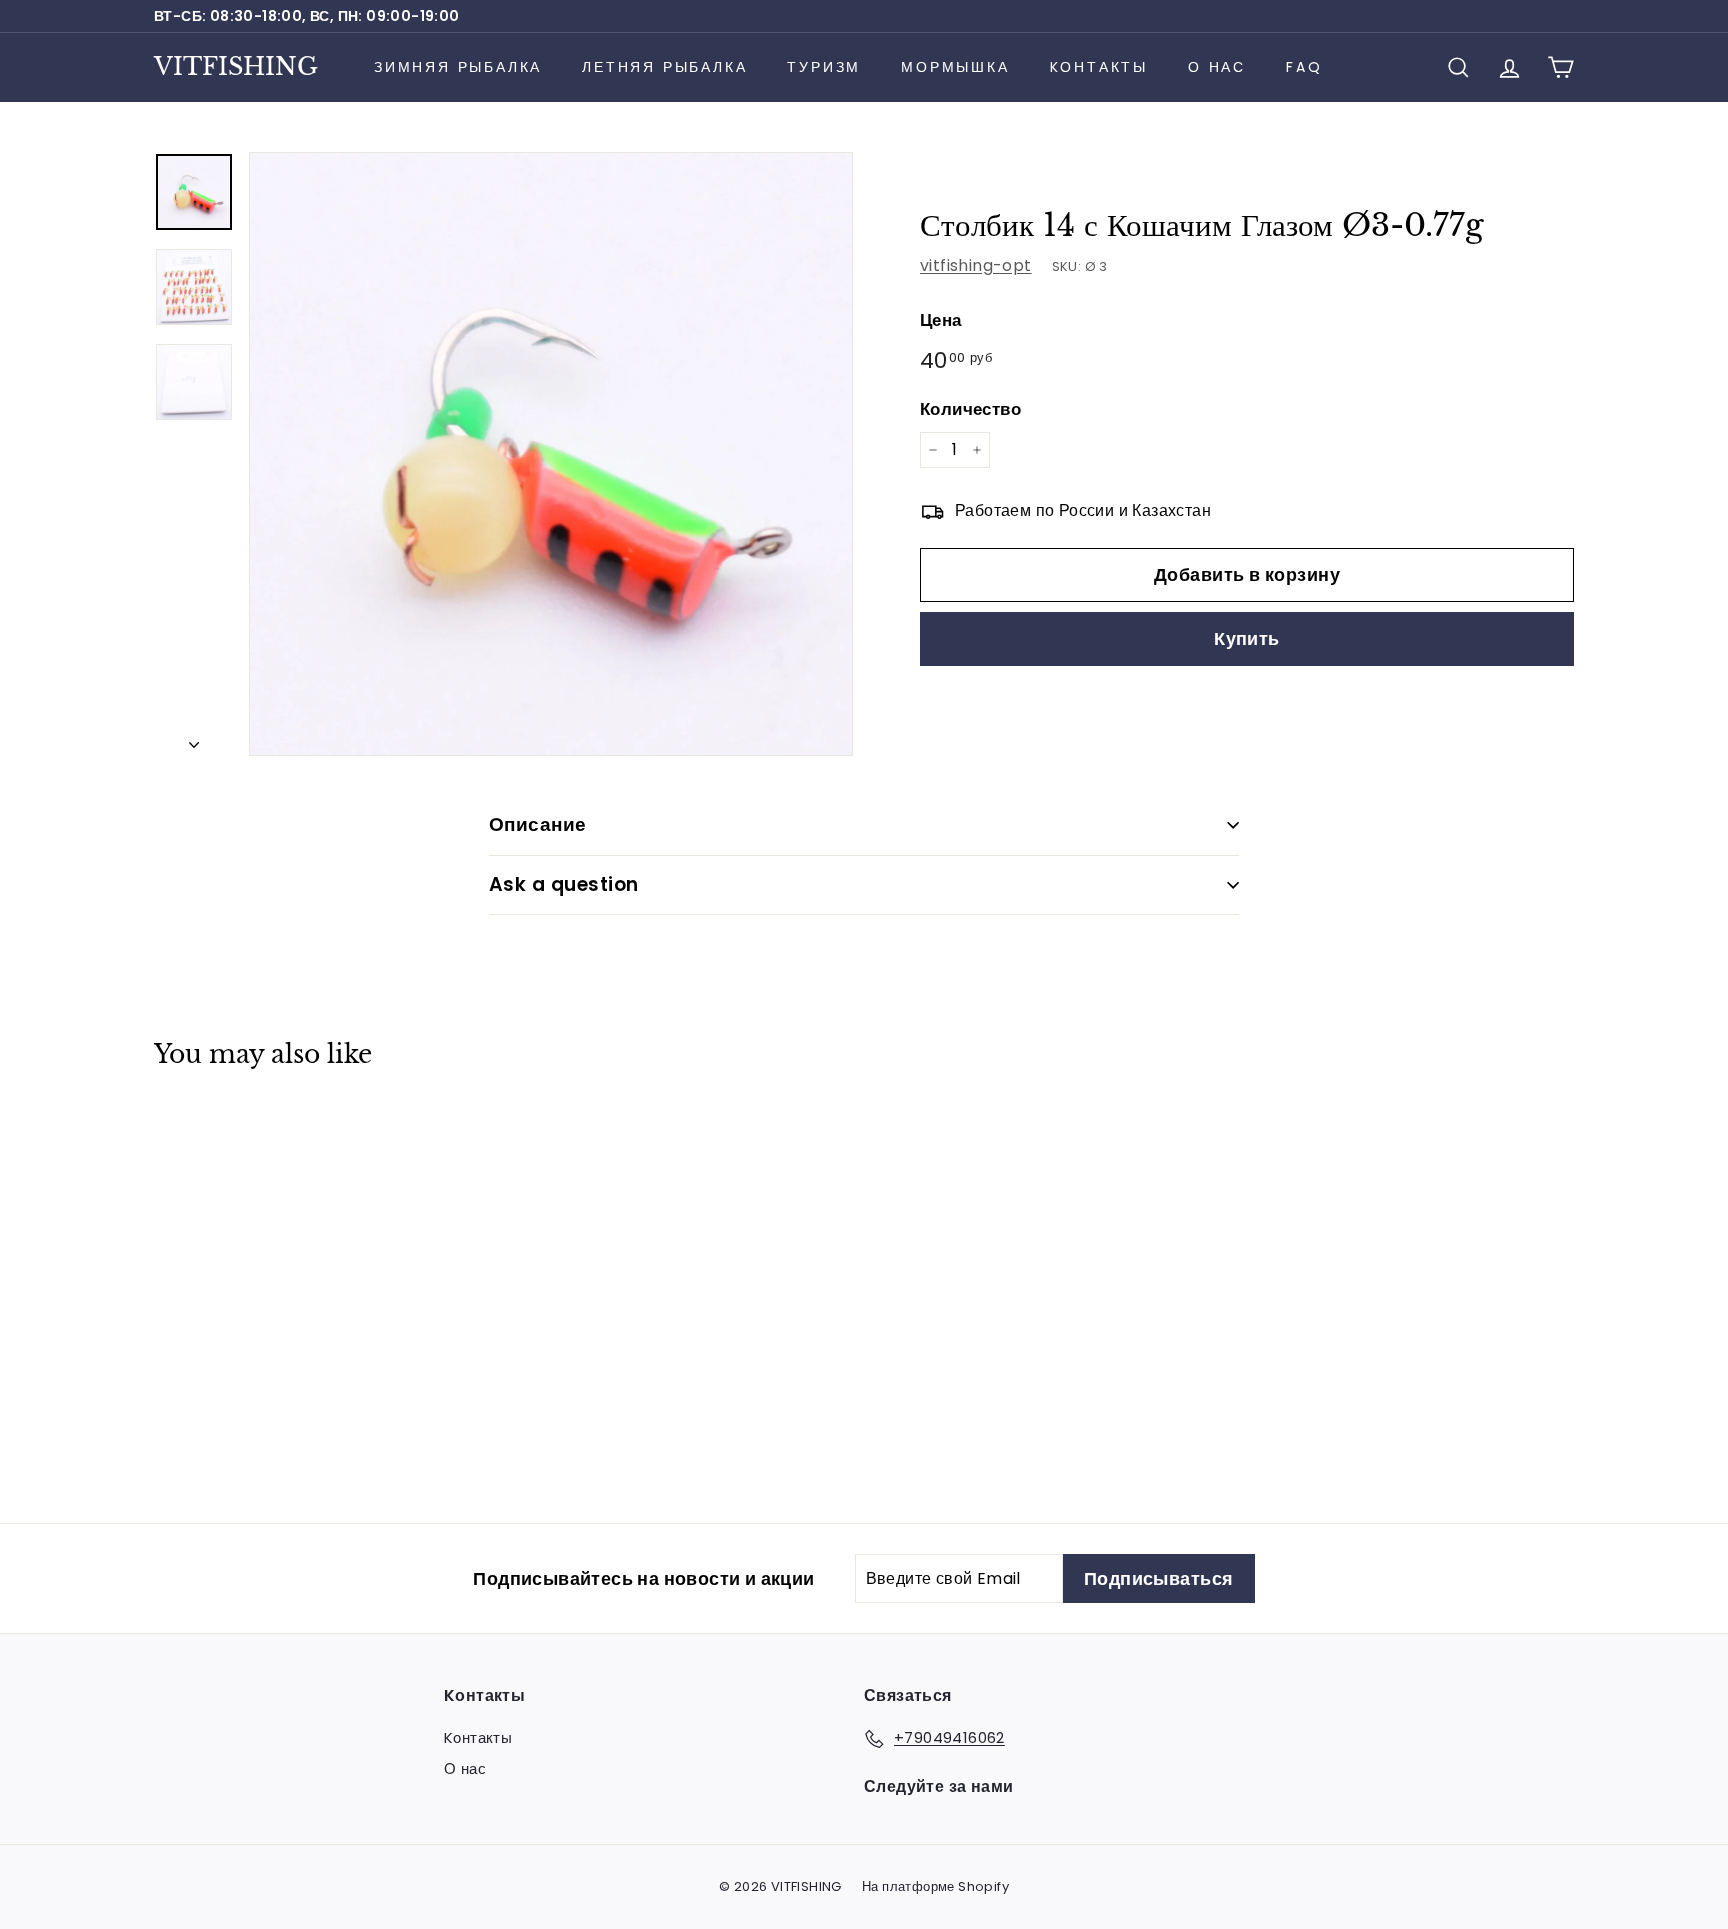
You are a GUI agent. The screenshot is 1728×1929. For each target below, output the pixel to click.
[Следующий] (194, 739)
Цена (941, 320)
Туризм (824, 67)
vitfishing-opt (976, 265)
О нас (1217, 67)
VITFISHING (236, 66)
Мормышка (955, 67)
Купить (1247, 638)
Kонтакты (1099, 67)
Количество (970, 408)
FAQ (1304, 67)
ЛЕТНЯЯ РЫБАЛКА (664, 67)
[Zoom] (551, 454)
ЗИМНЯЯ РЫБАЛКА (458, 67)
